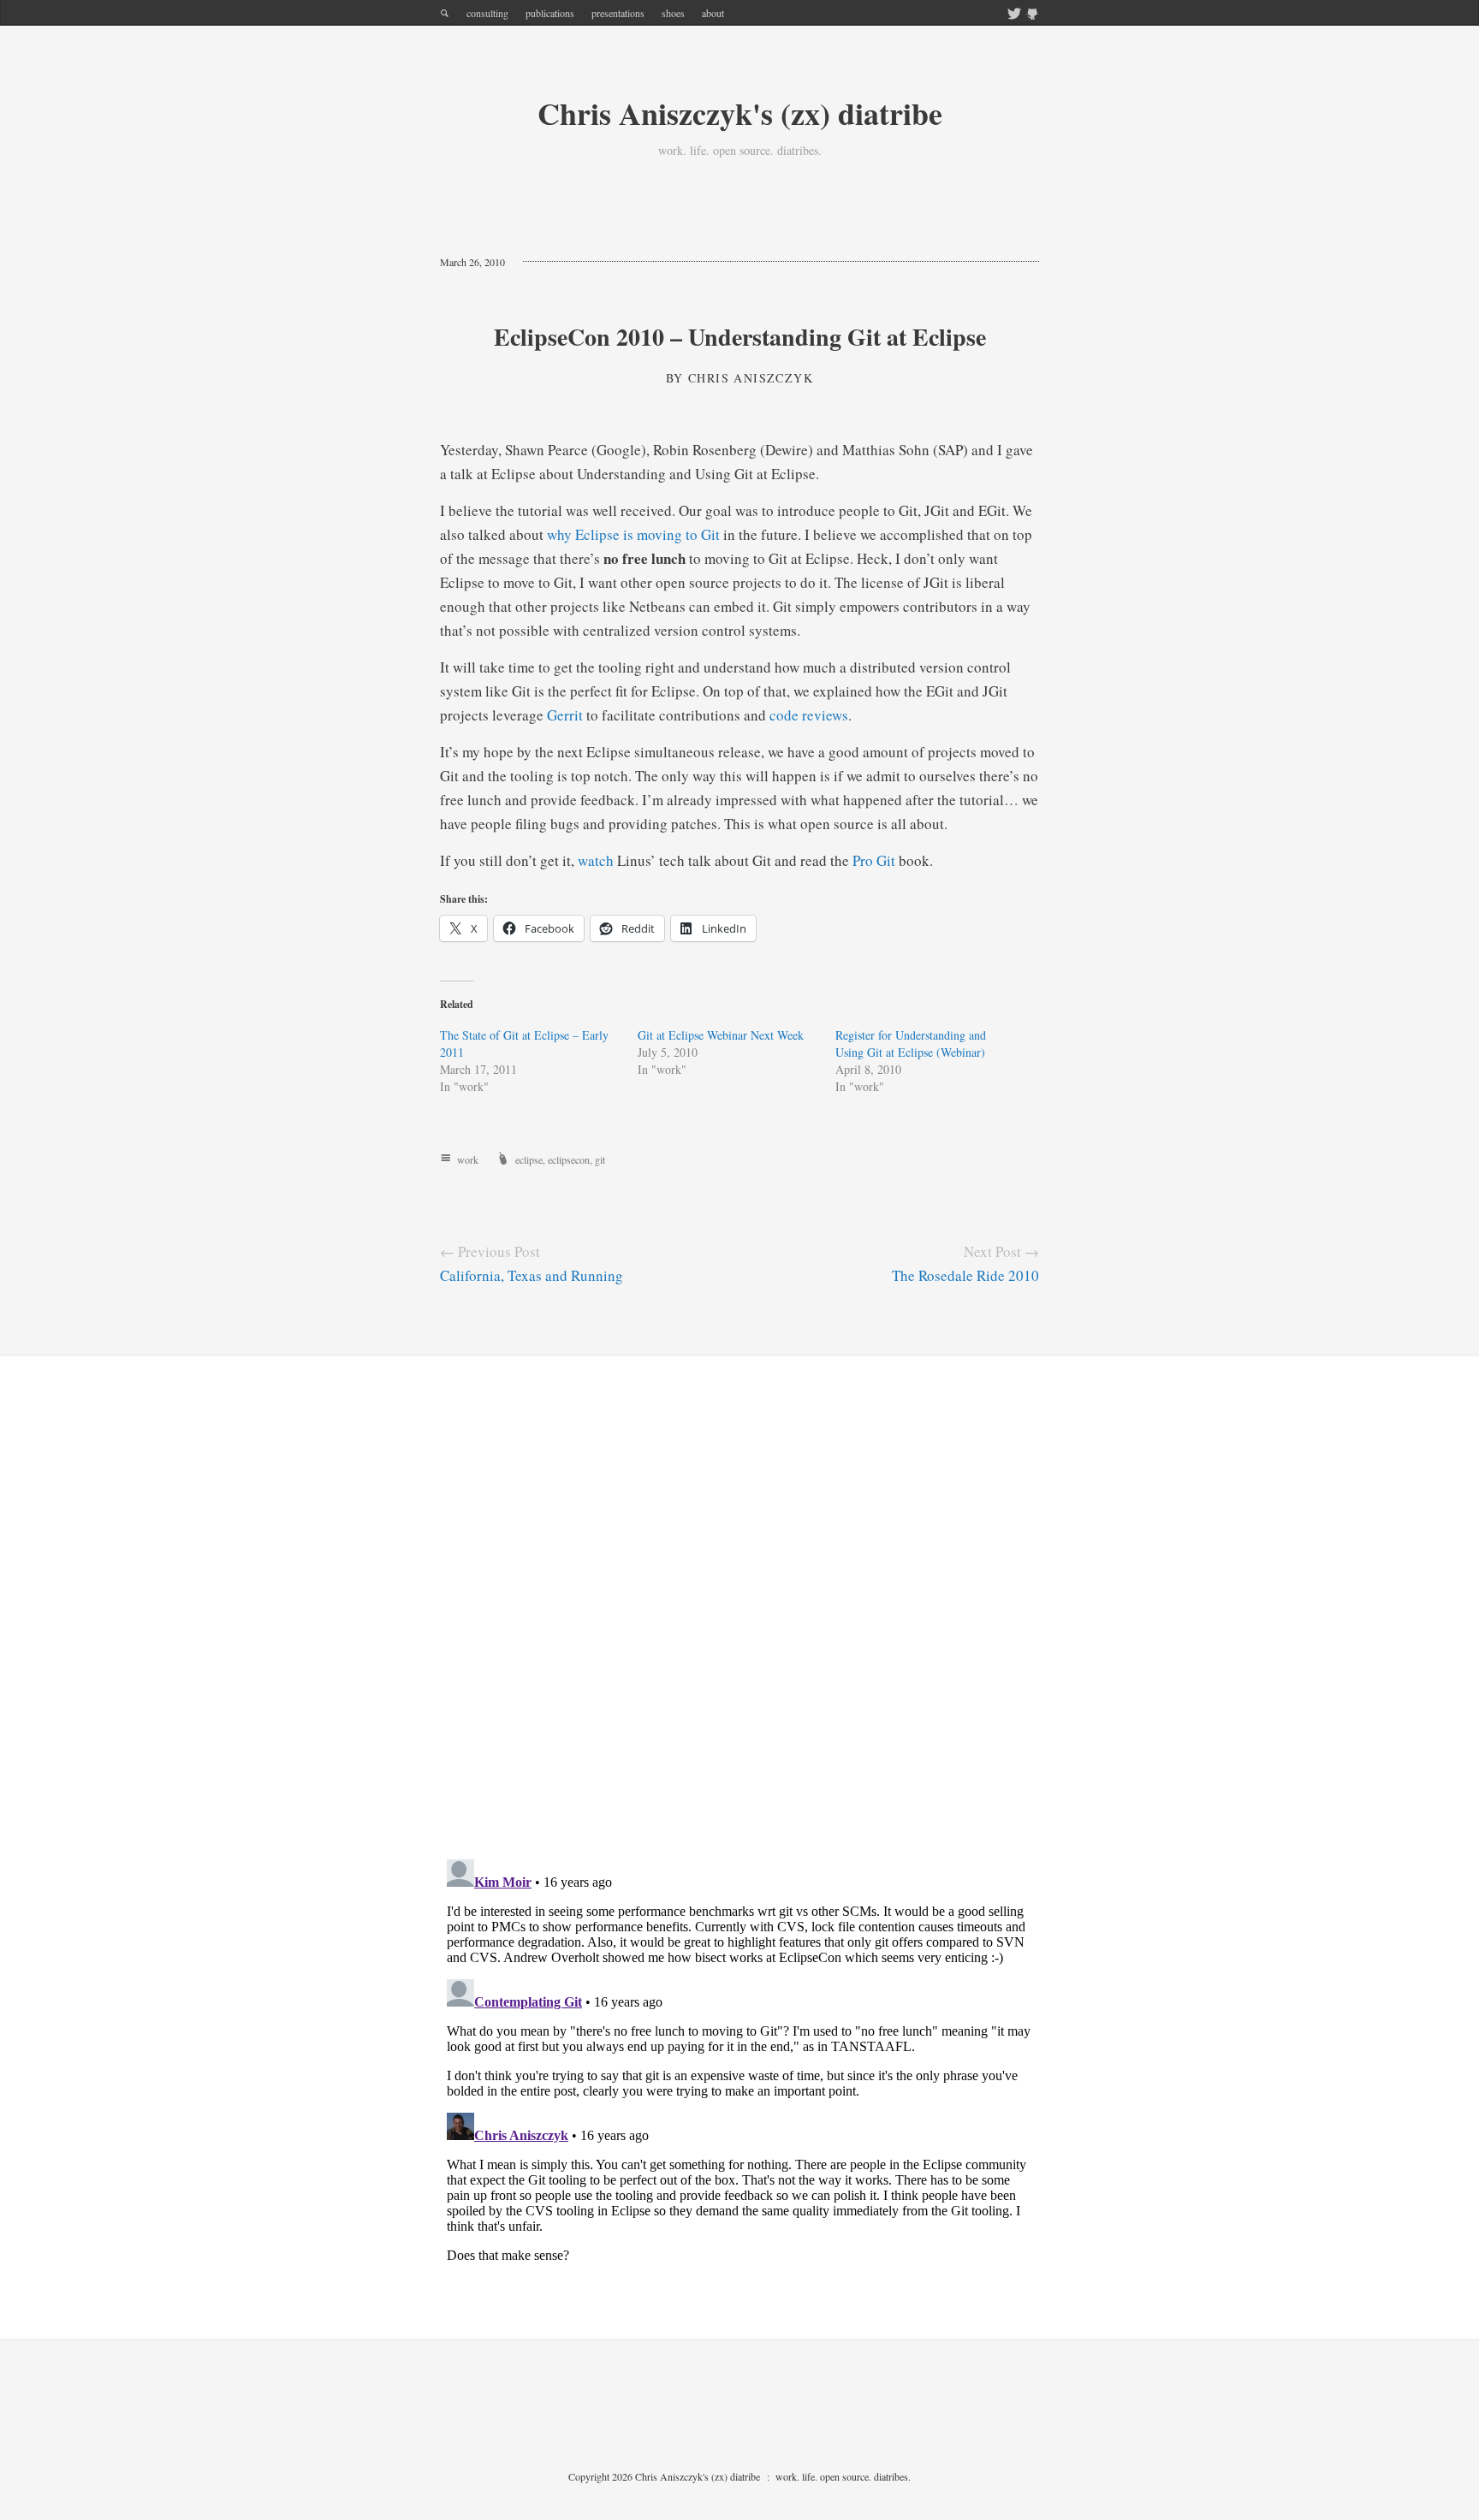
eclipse (529, 1159)
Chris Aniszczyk (751, 378)
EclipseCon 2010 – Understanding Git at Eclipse (740, 337)
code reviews (809, 715)
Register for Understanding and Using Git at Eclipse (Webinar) (911, 1044)
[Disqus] (739, 1622)
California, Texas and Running (532, 1275)
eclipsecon (569, 1159)
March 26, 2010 (472, 262)
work (468, 1159)
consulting (487, 13)
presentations (618, 13)
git (600, 1159)
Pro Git (874, 860)
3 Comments (565, 262)
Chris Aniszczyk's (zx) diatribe (740, 113)
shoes (673, 13)
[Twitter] (1014, 15)
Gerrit (565, 715)
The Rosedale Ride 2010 (965, 1275)
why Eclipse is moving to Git (633, 534)
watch (596, 860)
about (713, 13)
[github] (1032, 15)
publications (550, 13)
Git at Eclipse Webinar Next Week (721, 1035)
